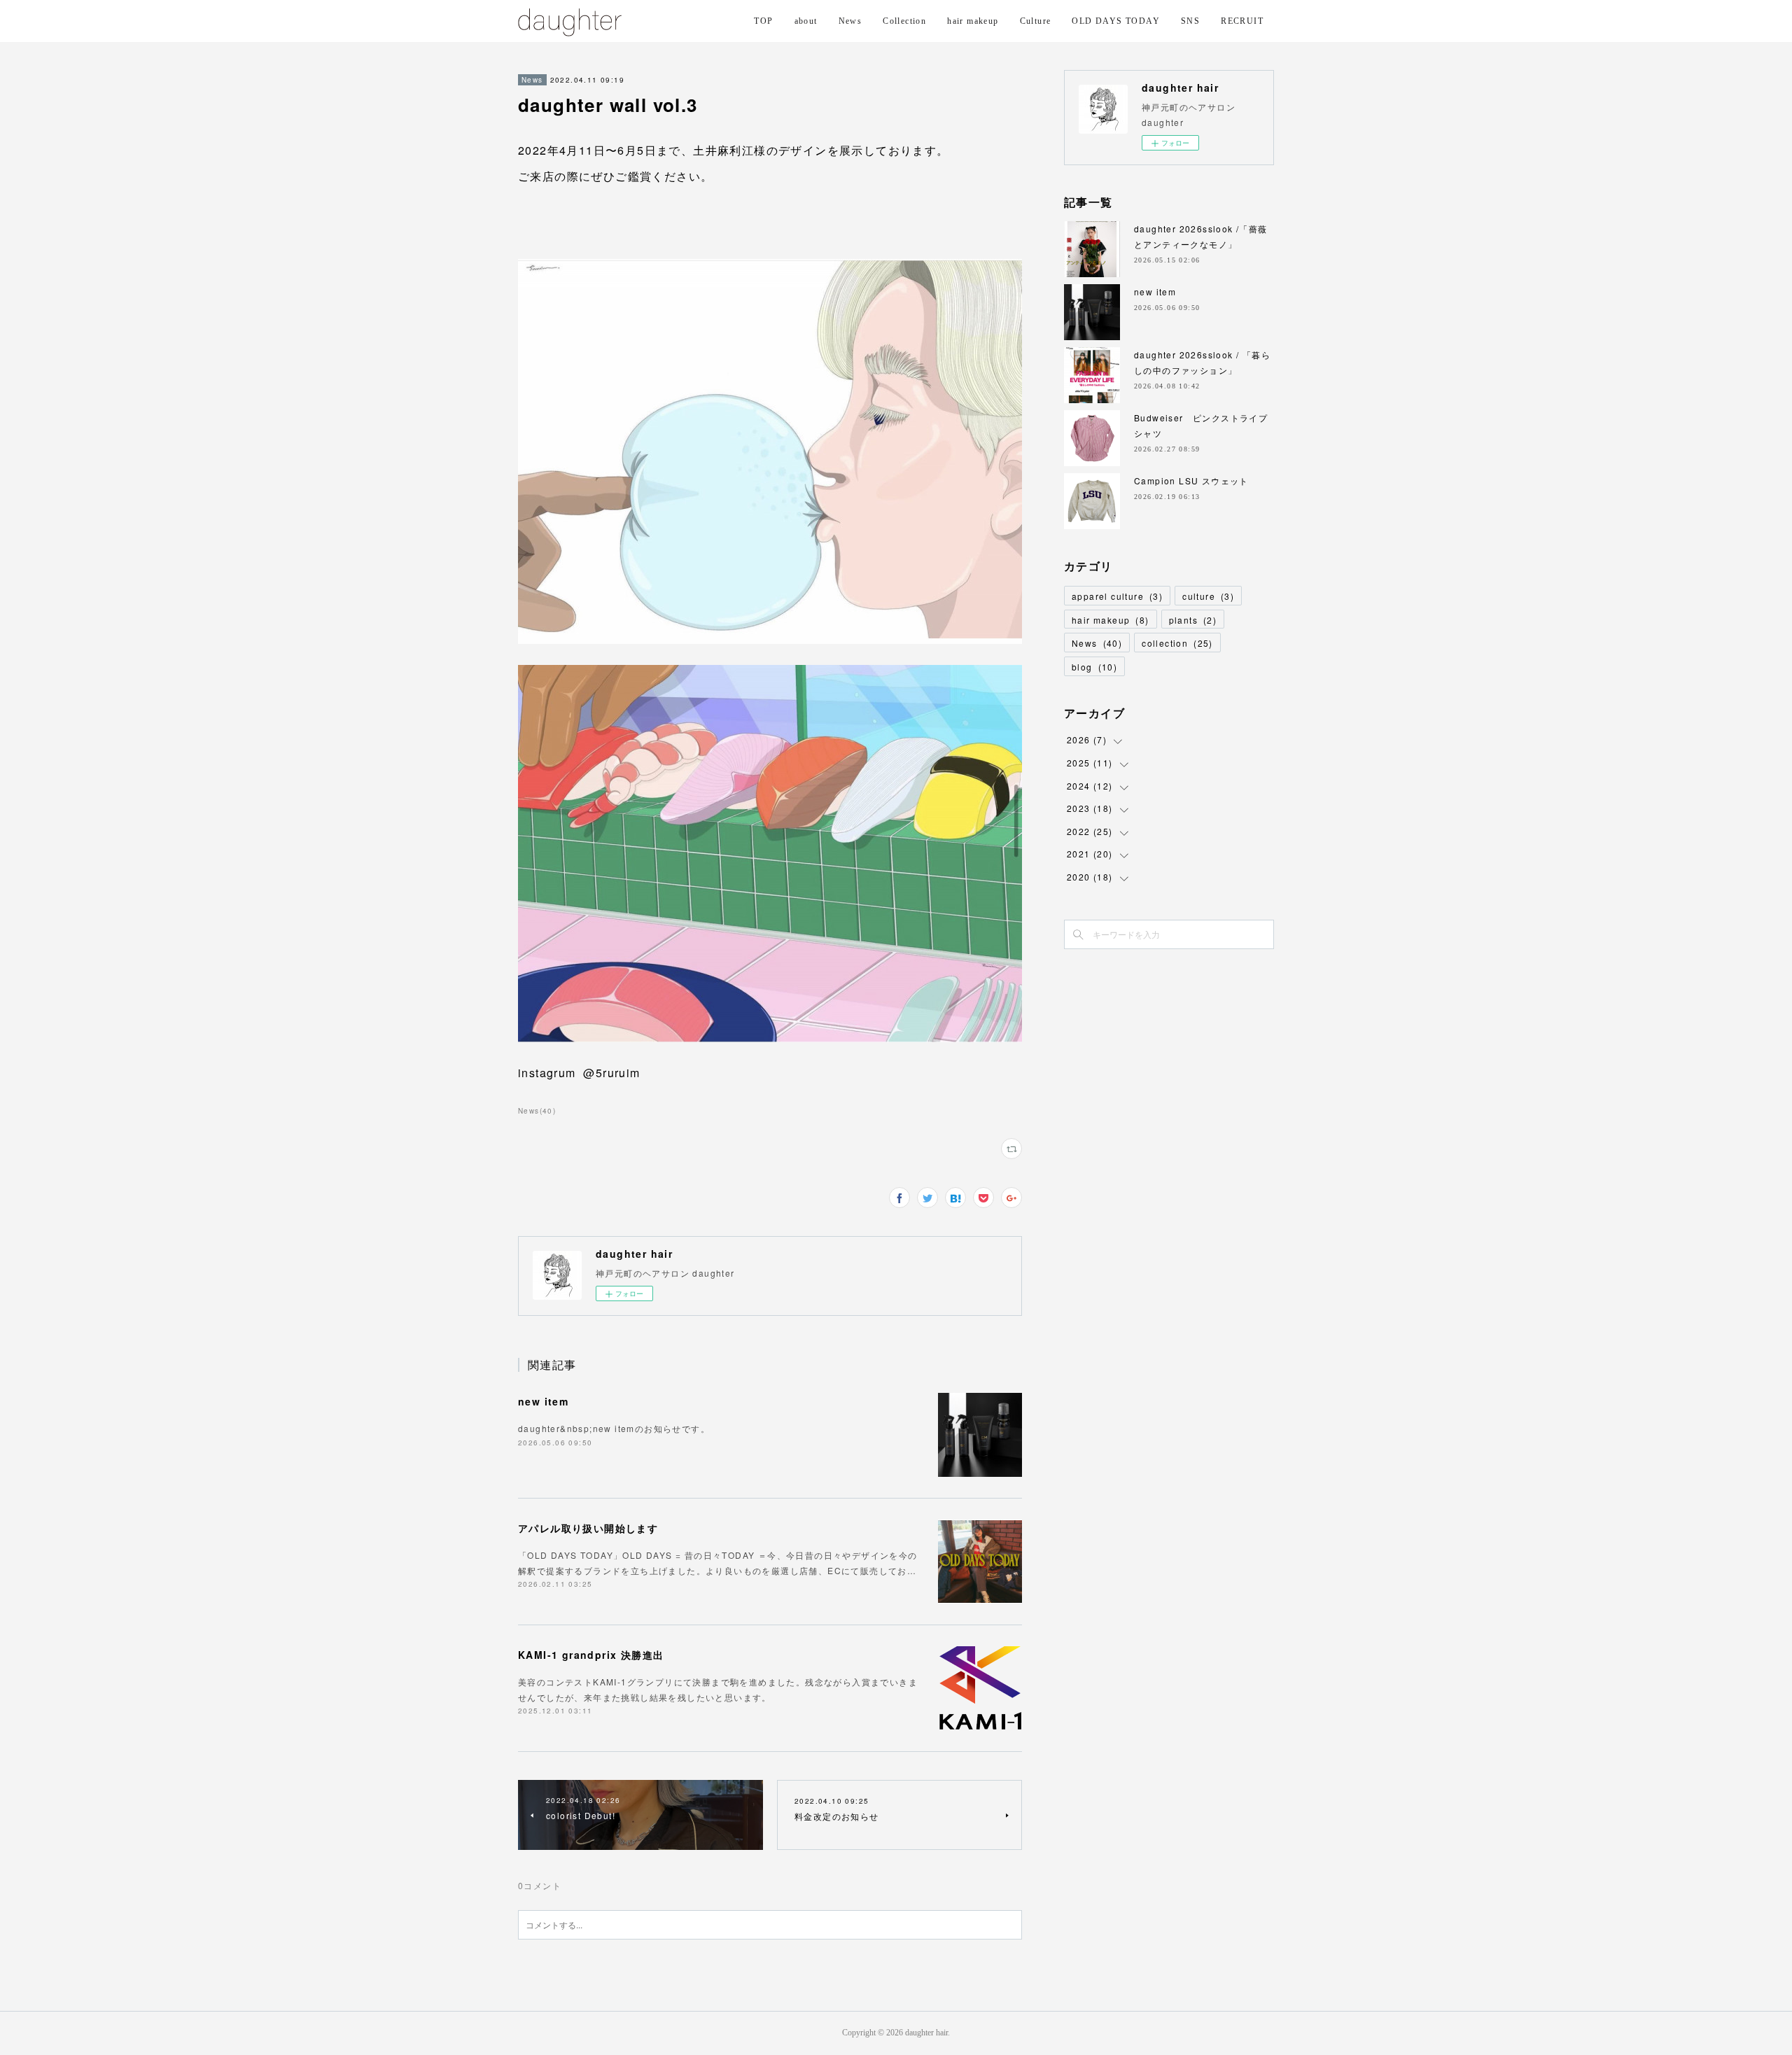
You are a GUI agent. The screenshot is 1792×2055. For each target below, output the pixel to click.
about (806, 21)
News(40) (537, 1111)
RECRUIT (1242, 21)
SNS (1190, 21)
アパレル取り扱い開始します (588, 1528)
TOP (763, 21)
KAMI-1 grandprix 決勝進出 (591, 1655)
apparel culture (1117, 596)
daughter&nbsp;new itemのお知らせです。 (614, 1428)
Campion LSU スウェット (1191, 481)
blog (1094, 667)
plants (1193, 620)
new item (543, 1401)
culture (1208, 596)
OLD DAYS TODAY (1116, 21)
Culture (1036, 21)
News (850, 21)
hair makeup (973, 21)
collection (1177, 643)
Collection (904, 21)
